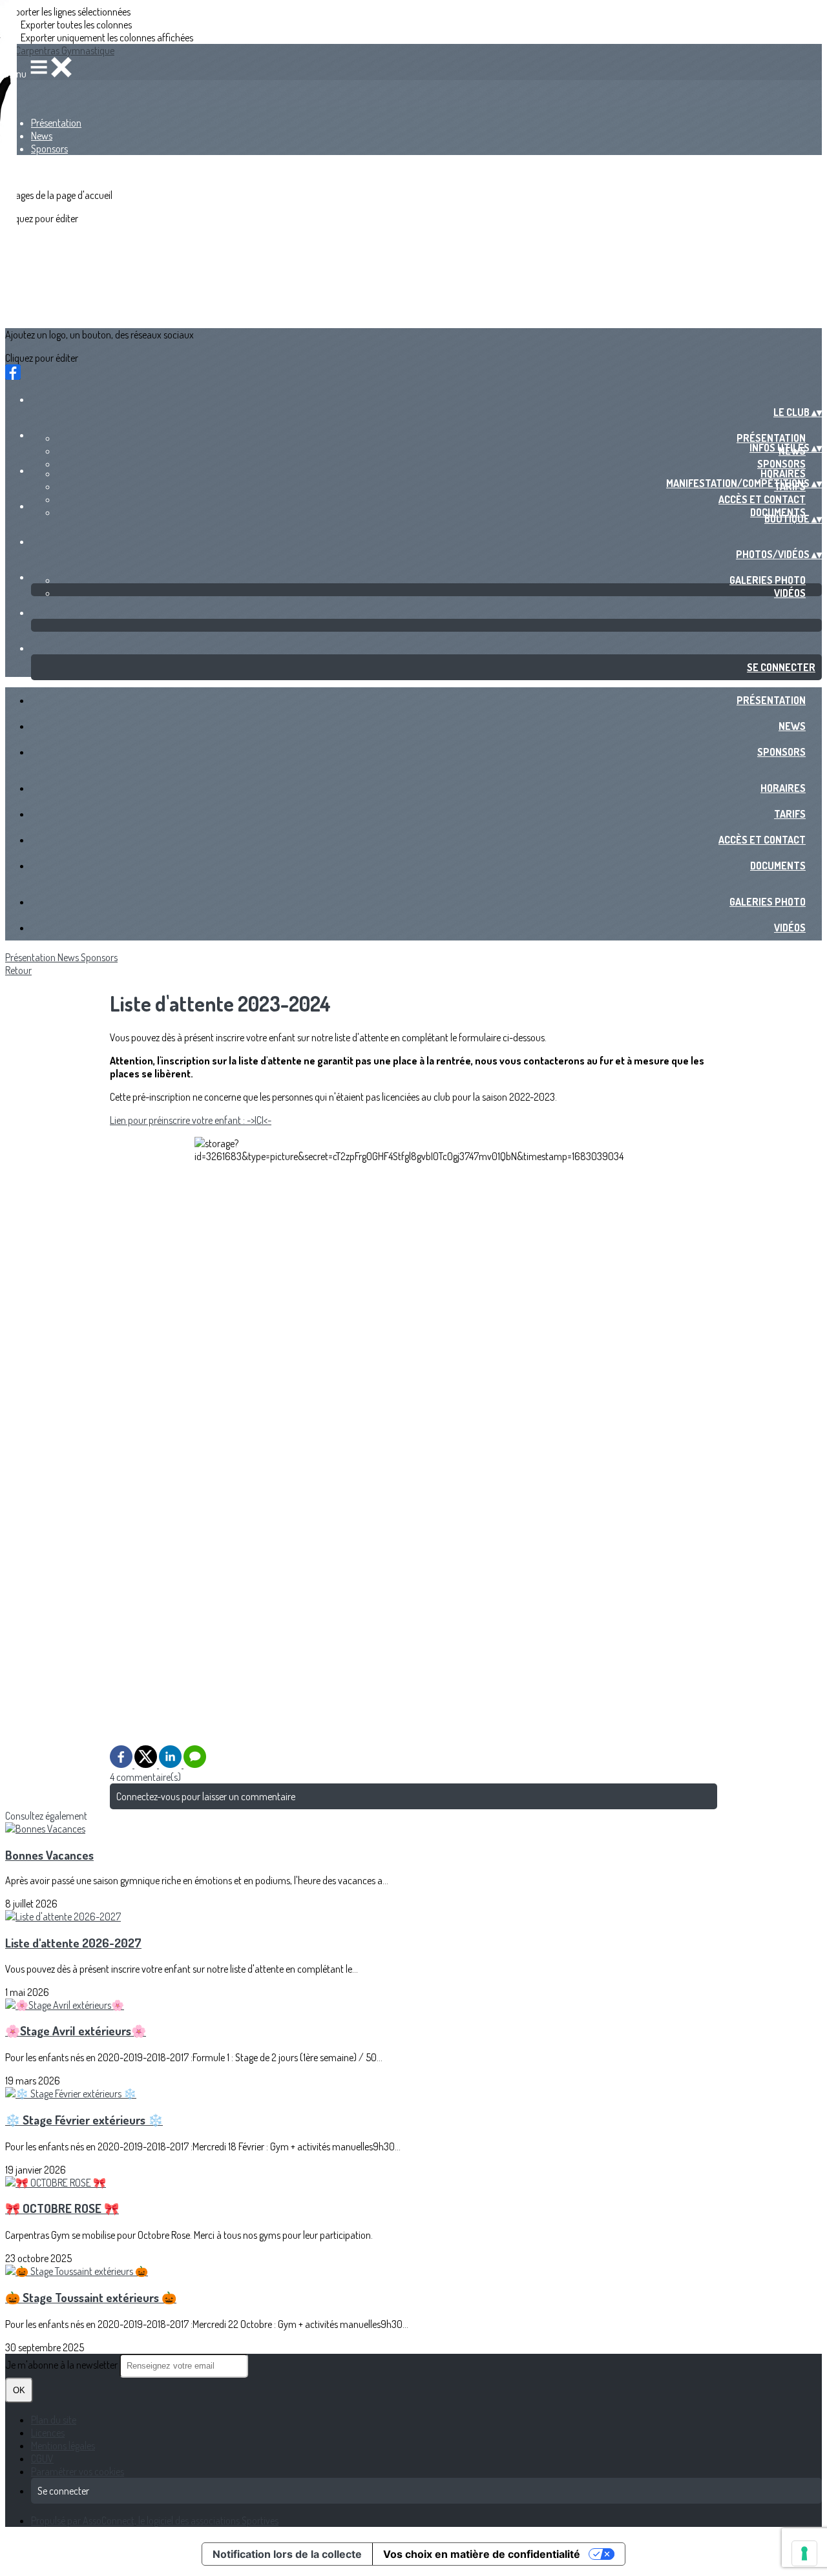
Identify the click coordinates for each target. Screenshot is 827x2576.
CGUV (42, 2458)
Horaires (783, 473)
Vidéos (790, 593)
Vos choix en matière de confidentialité (482, 2554)
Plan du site (54, 2420)
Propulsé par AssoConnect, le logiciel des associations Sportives (155, 2520)
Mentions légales (63, 2446)
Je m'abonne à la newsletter (62, 2365)
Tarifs (790, 814)
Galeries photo (768, 580)
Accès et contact (762, 499)
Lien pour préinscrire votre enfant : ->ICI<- (191, 1120)
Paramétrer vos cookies (78, 2471)
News (42, 136)
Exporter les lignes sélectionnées (68, 12)
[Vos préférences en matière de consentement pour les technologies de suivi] (804, 2553)
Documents (778, 866)
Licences (48, 2433)
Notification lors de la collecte (287, 2554)
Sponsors (49, 149)
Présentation (56, 123)
